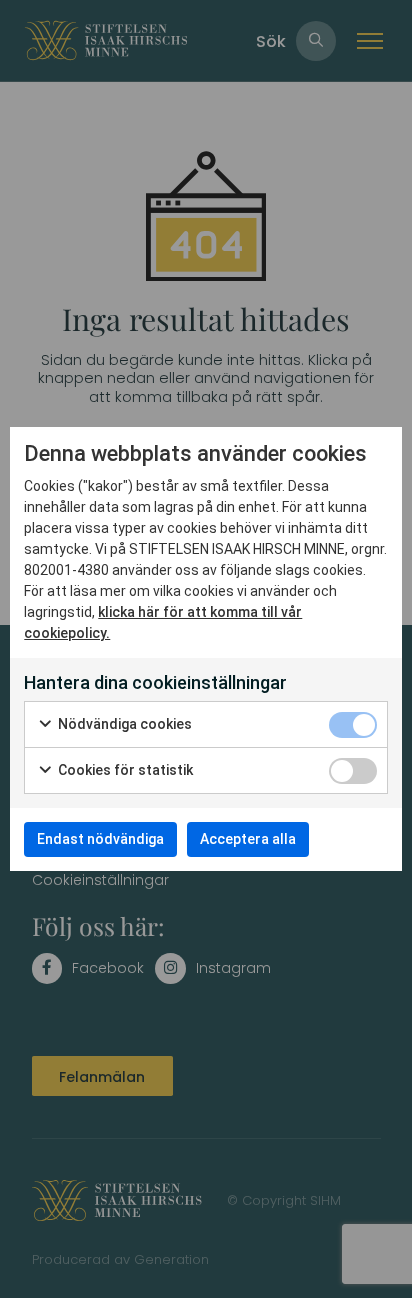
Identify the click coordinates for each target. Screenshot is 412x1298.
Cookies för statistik (124, 770)
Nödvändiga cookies (123, 724)
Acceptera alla (248, 839)
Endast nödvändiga (100, 839)
